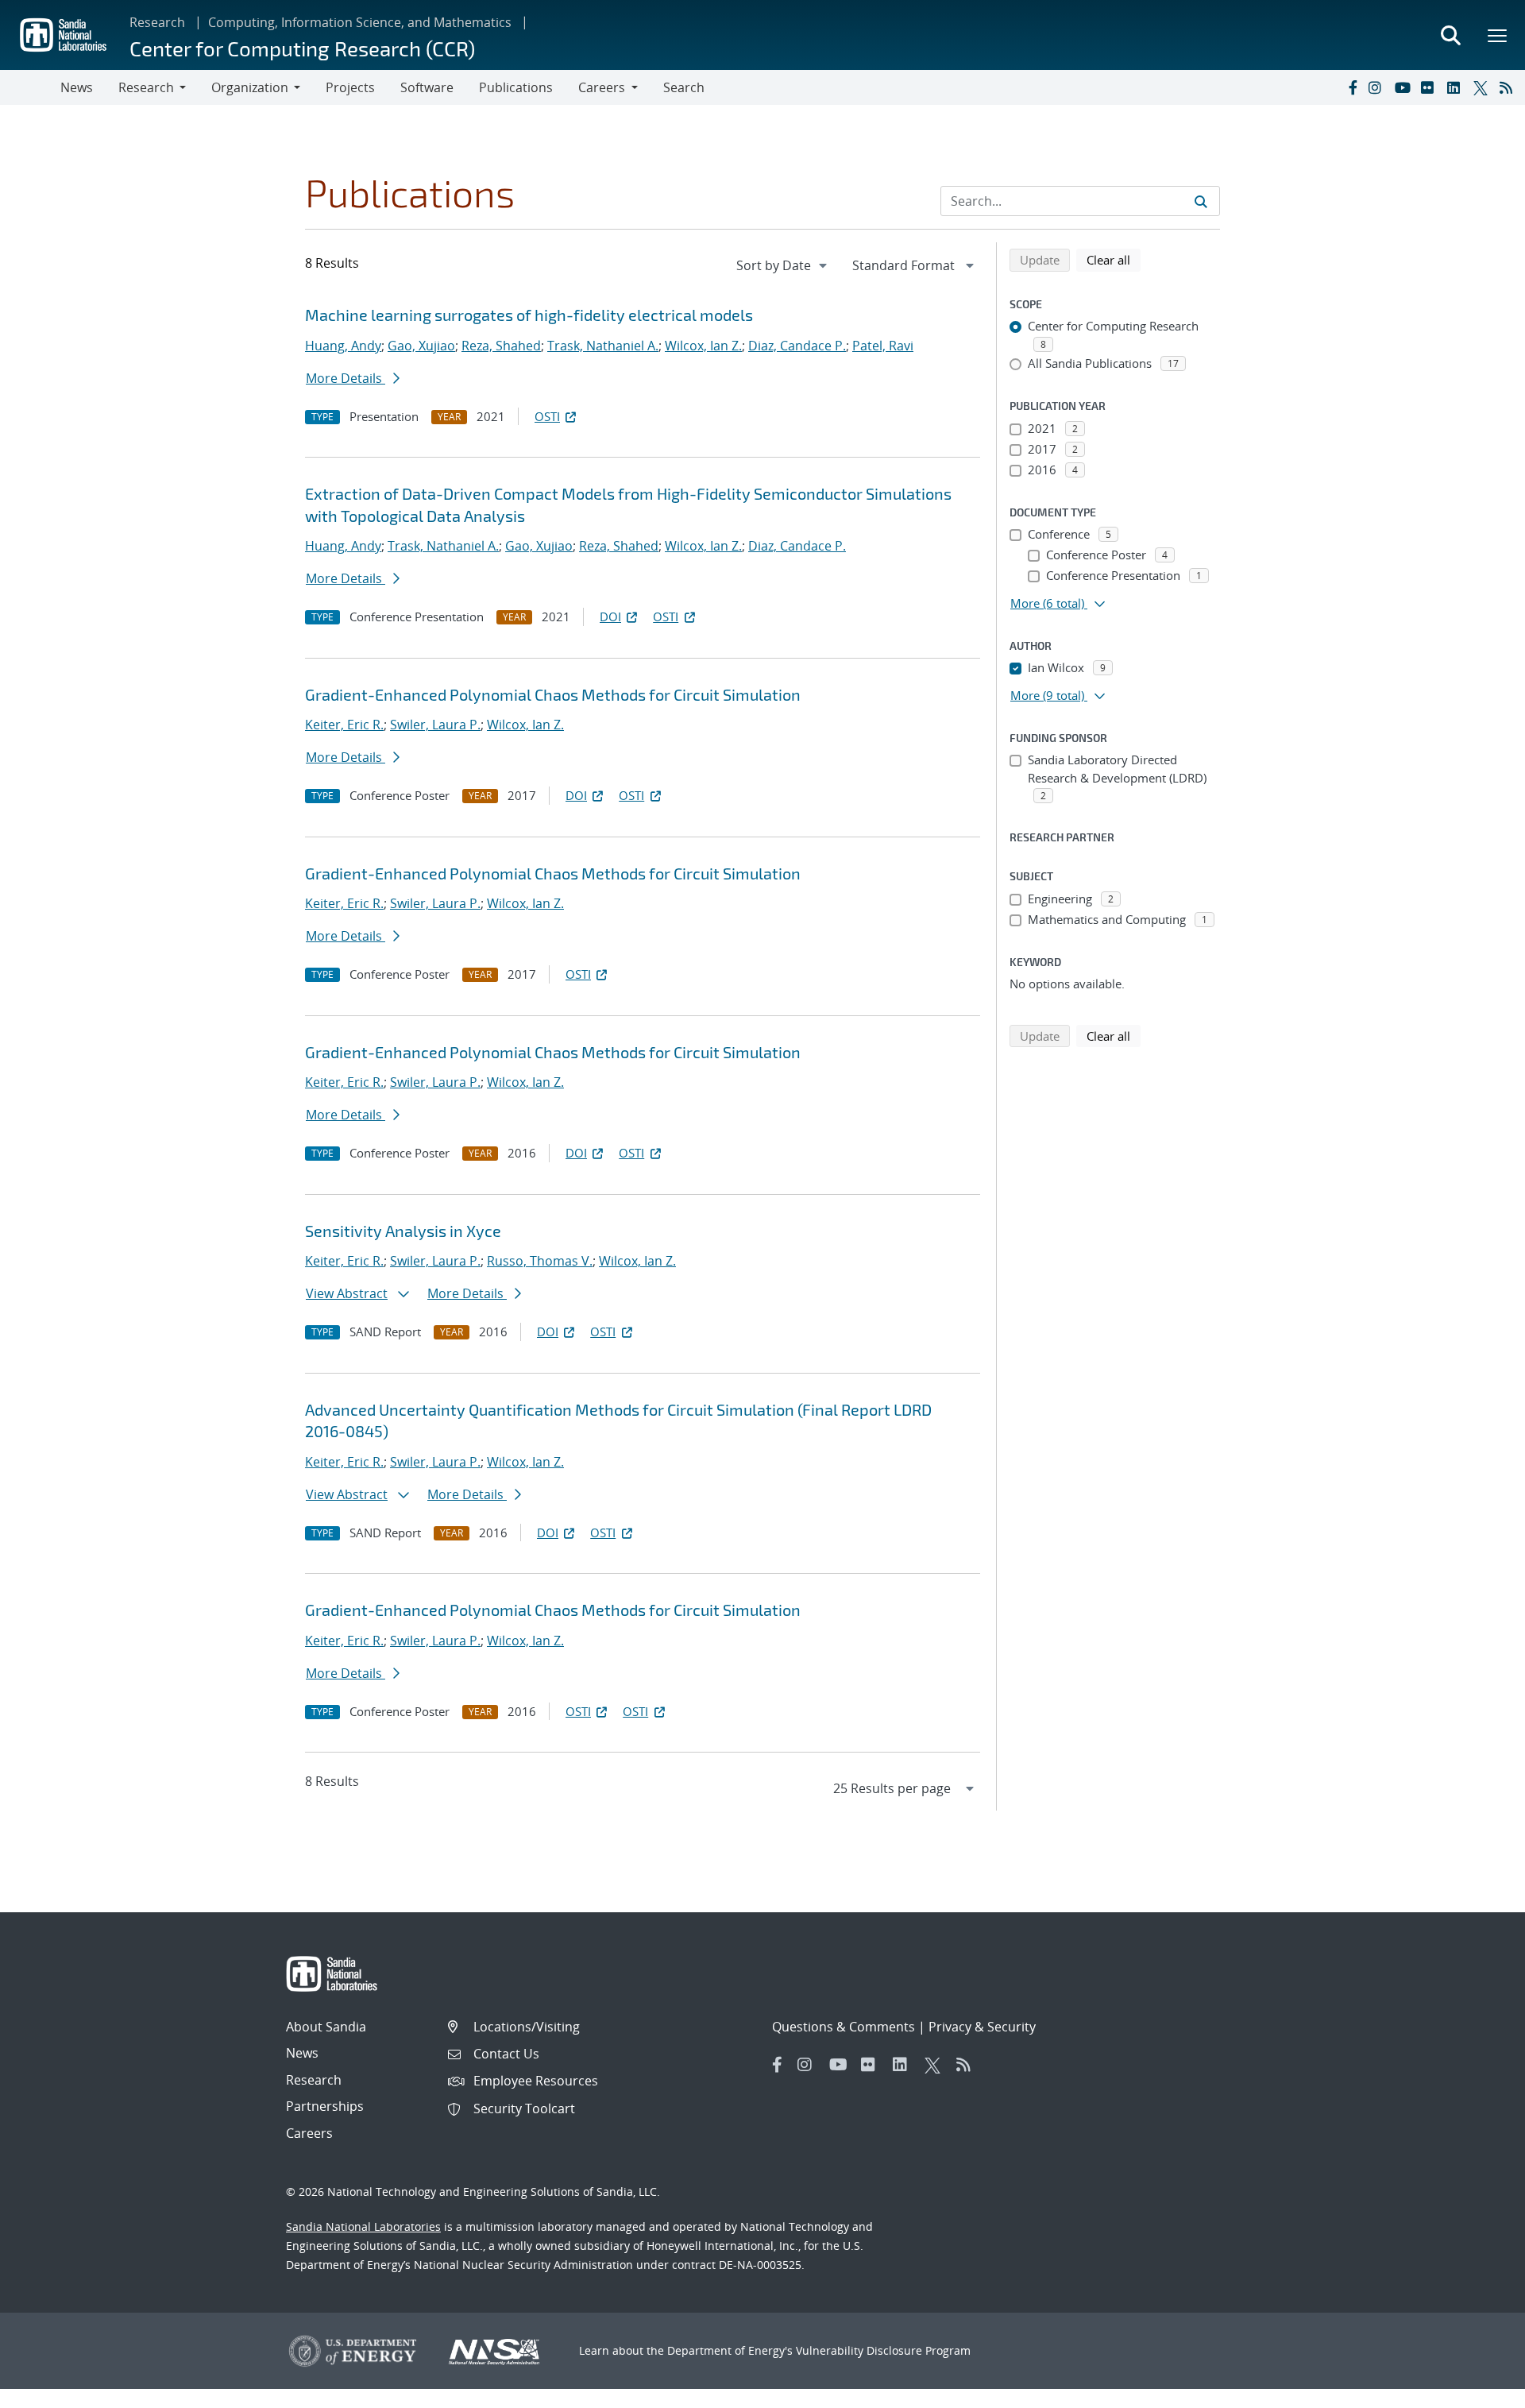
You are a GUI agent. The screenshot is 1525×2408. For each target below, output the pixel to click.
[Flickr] (1430, 87)
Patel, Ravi (883, 346)
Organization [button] (250, 87)
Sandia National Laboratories (363, 2226)
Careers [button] (602, 87)
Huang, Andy (343, 346)
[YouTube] (1404, 87)
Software (427, 87)
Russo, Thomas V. (540, 1261)
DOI (610, 616)
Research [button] (146, 87)
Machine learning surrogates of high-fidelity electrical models (529, 315)
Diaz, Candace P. (797, 346)
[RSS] (1509, 87)
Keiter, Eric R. (344, 725)
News (77, 87)
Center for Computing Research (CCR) (302, 48)
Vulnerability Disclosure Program (883, 2350)
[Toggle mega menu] (1498, 35)
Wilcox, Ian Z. (703, 346)
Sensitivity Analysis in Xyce (403, 1231)
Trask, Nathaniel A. (603, 346)
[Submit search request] (1201, 201)
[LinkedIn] (1457, 87)
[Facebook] (1352, 87)
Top (1478, 2390)
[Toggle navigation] (30, 87)
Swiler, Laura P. (435, 725)
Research (157, 22)
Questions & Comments (844, 2027)
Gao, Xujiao (421, 346)
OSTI (547, 416)
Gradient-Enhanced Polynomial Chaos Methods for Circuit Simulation (553, 694)
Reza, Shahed (501, 346)
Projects (350, 87)
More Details (346, 378)
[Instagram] (1378, 87)
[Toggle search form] (1450, 35)
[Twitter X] (1483, 87)
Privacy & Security (982, 2027)
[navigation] (783, 265)
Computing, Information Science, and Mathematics (360, 22)
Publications (516, 87)
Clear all (1114, 259)
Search (684, 87)
